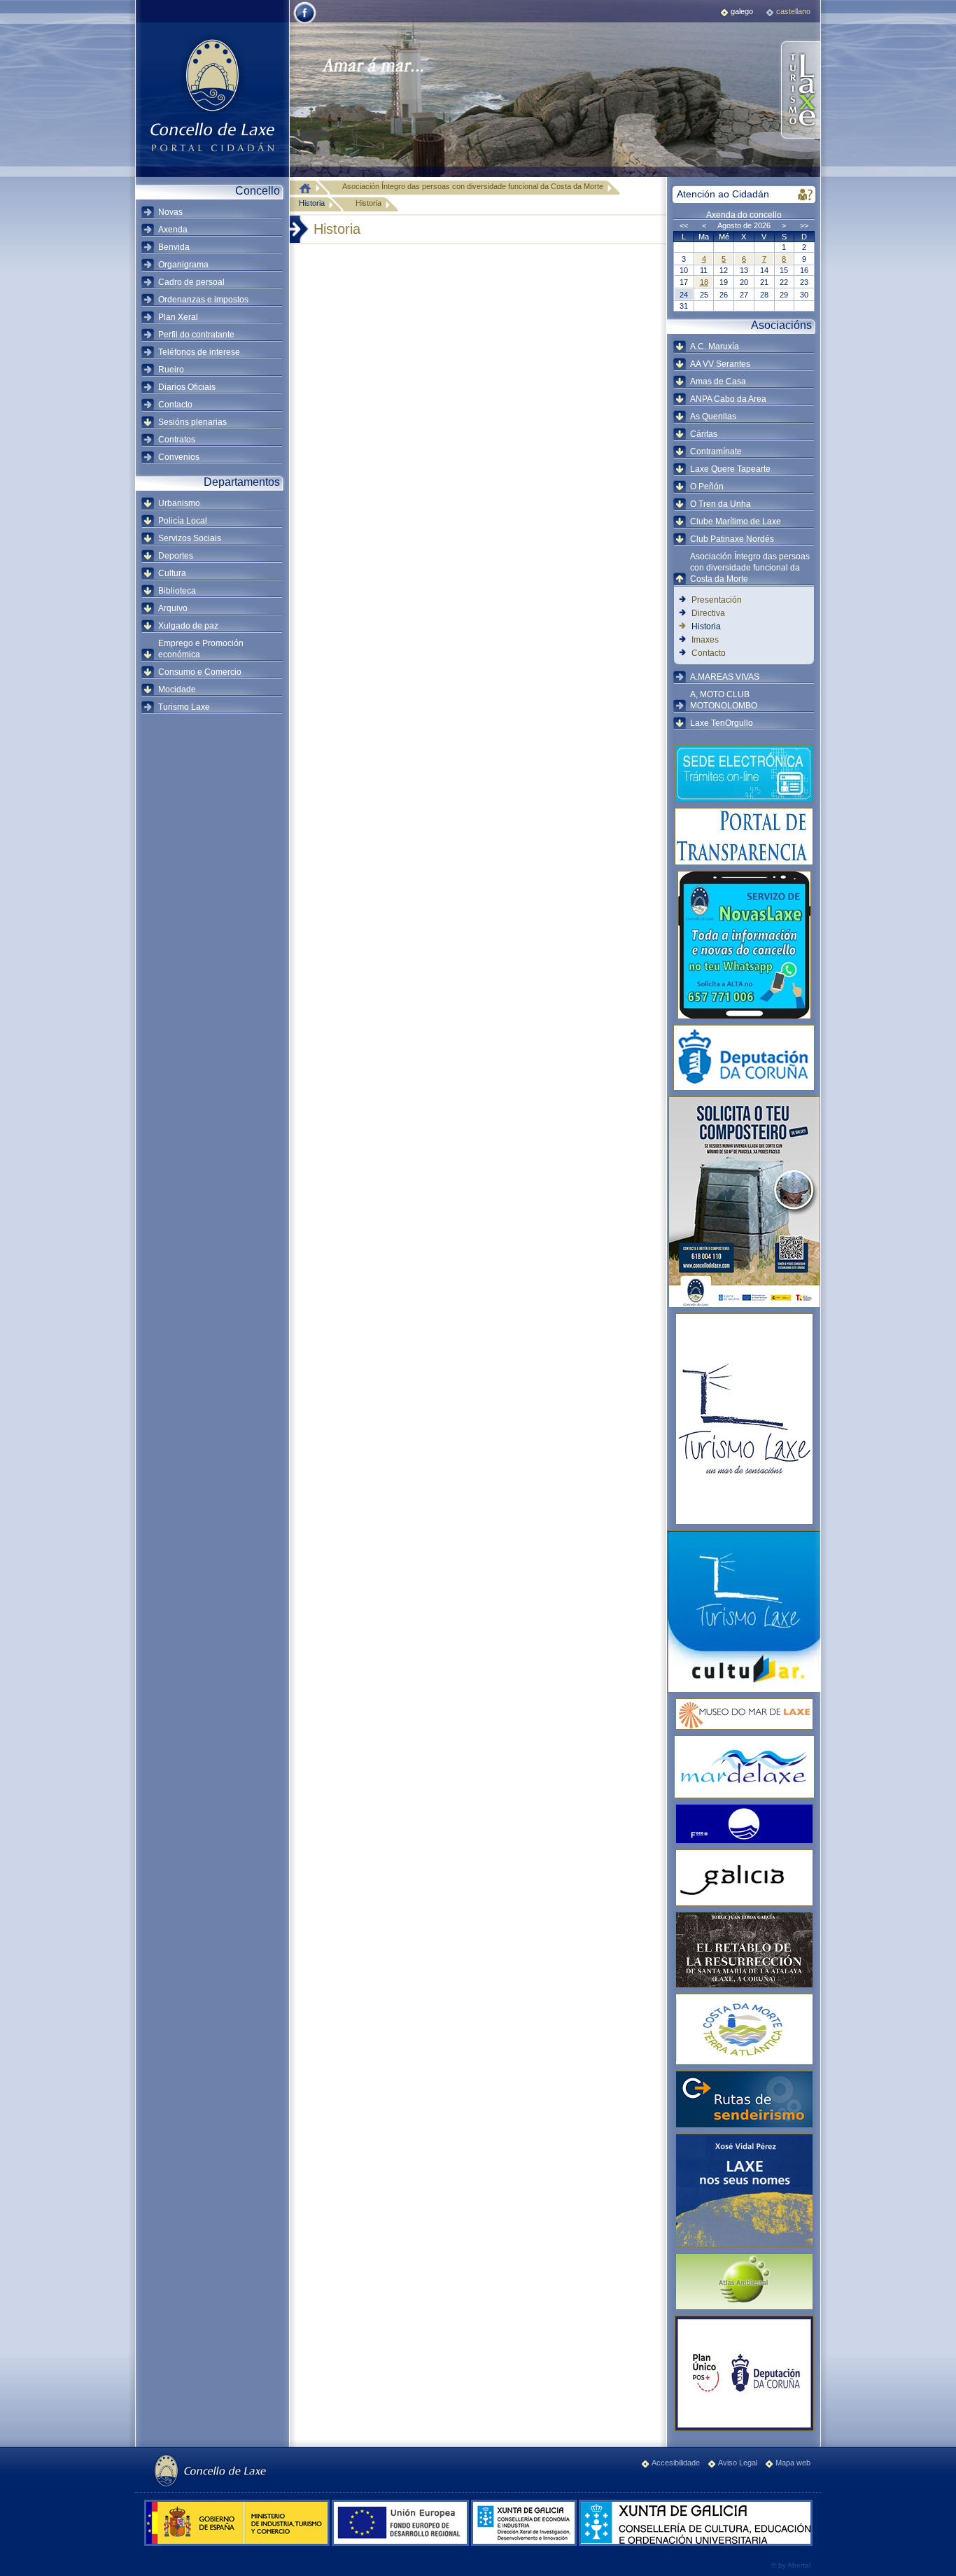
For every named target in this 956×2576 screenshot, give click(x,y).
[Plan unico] (744, 2373)
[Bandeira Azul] (744, 1824)
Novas (170, 212)
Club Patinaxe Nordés (732, 539)
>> (804, 225)
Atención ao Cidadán (723, 194)
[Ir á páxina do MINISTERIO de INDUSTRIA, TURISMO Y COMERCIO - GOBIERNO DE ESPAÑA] (238, 2543)
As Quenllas (713, 416)
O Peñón (707, 486)
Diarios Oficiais (187, 387)
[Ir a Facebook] (305, 22)
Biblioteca (177, 591)
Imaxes (705, 640)
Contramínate (716, 451)
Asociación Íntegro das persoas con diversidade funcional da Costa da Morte (750, 568)
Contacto (175, 405)
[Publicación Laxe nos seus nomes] (744, 2191)
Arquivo (173, 608)
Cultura (172, 573)
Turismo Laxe (184, 707)
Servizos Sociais (190, 538)
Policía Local (183, 521)
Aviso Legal (738, 2463)
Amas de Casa (718, 381)
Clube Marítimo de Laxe (736, 521)
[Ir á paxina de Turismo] (800, 91)
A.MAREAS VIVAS (725, 677)
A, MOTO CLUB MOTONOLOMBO (724, 700)
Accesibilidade (676, 2463)
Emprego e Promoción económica (201, 649)
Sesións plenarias (192, 422)
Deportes (176, 556)
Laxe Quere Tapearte (730, 469)
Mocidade (177, 689)
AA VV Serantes (720, 364)
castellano (793, 11)
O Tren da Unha (720, 504)
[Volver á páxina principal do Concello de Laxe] (212, 94)
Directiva (708, 613)
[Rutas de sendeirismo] (744, 2099)
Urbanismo (179, 503)
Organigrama (183, 265)
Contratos (177, 440)
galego (742, 11)
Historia (312, 203)
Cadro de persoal (191, 282)
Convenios (179, 457)
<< (684, 225)
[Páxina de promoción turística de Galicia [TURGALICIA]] (744, 1878)
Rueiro (171, 370)
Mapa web (793, 2463)
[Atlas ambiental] (744, 2282)
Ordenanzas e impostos (203, 300)
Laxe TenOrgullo (722, 723)
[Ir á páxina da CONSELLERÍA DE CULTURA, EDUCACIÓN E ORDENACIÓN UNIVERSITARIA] (696, 2543)
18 (704, 282)
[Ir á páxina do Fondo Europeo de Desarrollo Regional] (401, 2543)
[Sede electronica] (744, 773)
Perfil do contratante (196, 335)
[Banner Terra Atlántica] (744, 2029)
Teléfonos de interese (199, 352)
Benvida (174, 247)
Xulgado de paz (188, 626)
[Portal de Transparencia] (744, 836)
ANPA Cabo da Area (728, 399)
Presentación (717, 600)
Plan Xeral (178, 317)
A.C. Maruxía (715, 346)
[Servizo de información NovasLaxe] (744, 945)
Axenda (173, 230)
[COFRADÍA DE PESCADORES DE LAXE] (744, 1767)
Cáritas (704, 434)
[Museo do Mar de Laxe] (744, 1714)
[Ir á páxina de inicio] (309, 188)
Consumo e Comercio (200, 672)
